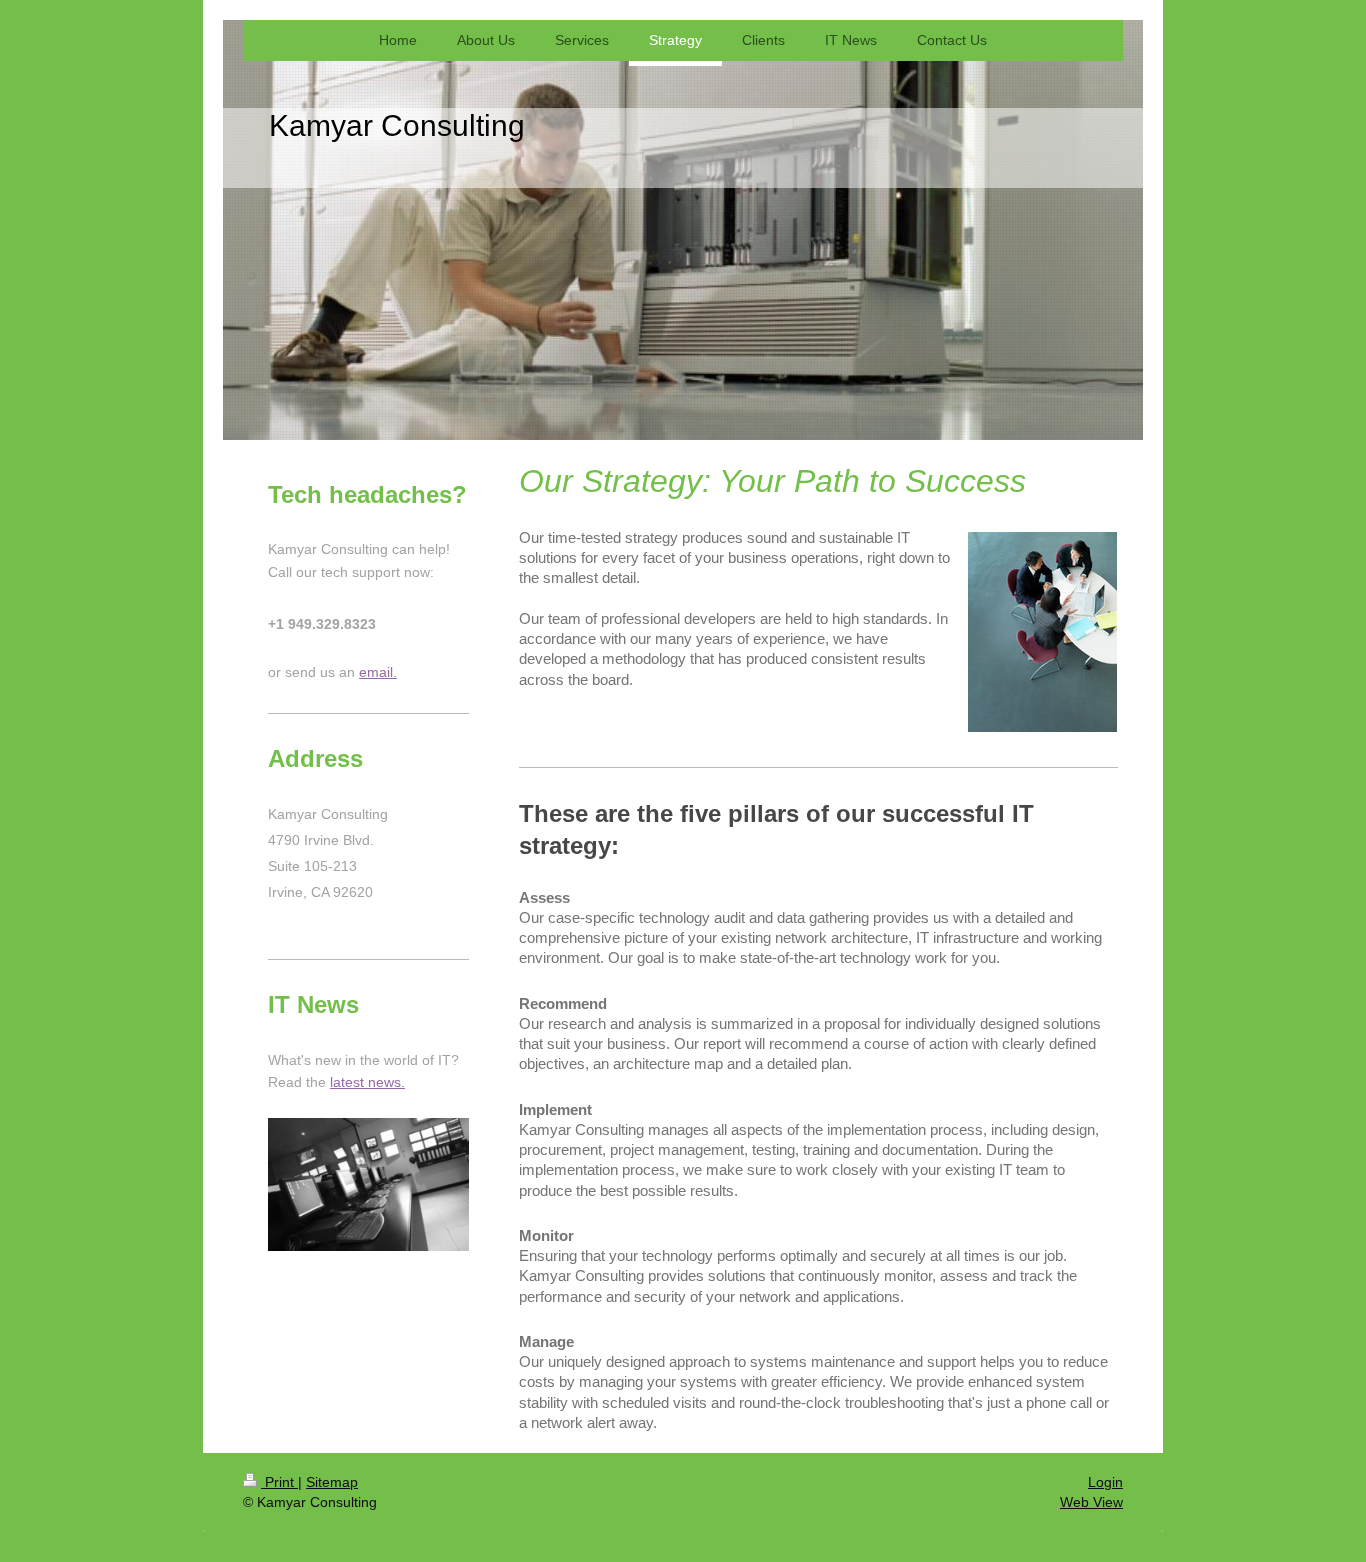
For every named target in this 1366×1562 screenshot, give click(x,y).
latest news (365, 1082)
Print (279, 1482)
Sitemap (332, 1482)
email (376, 672)
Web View (1091, 1502)
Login (1105, 1482)
